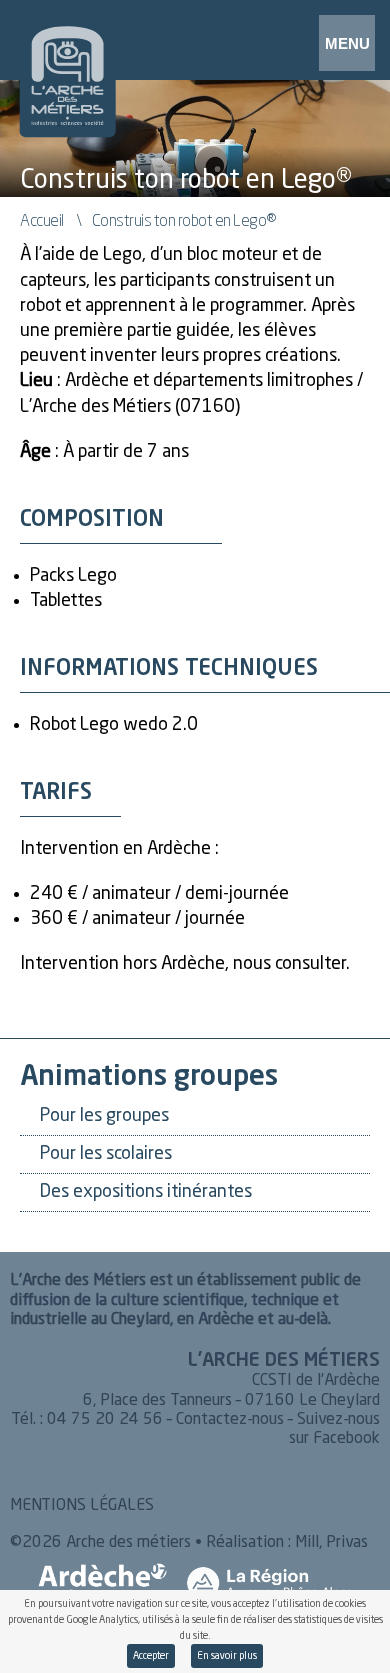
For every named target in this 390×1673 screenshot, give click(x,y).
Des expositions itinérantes (146, 1192)
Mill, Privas (331, 1543)
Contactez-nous (230, 1420)
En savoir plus (227, 1656)
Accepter (151, 1656)
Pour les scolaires (106, 1154)
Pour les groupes (104, 1116)
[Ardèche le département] (102, 1583)
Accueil (42, 220)
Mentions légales (82, 1506)
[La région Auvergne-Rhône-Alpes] (269, 1583)
